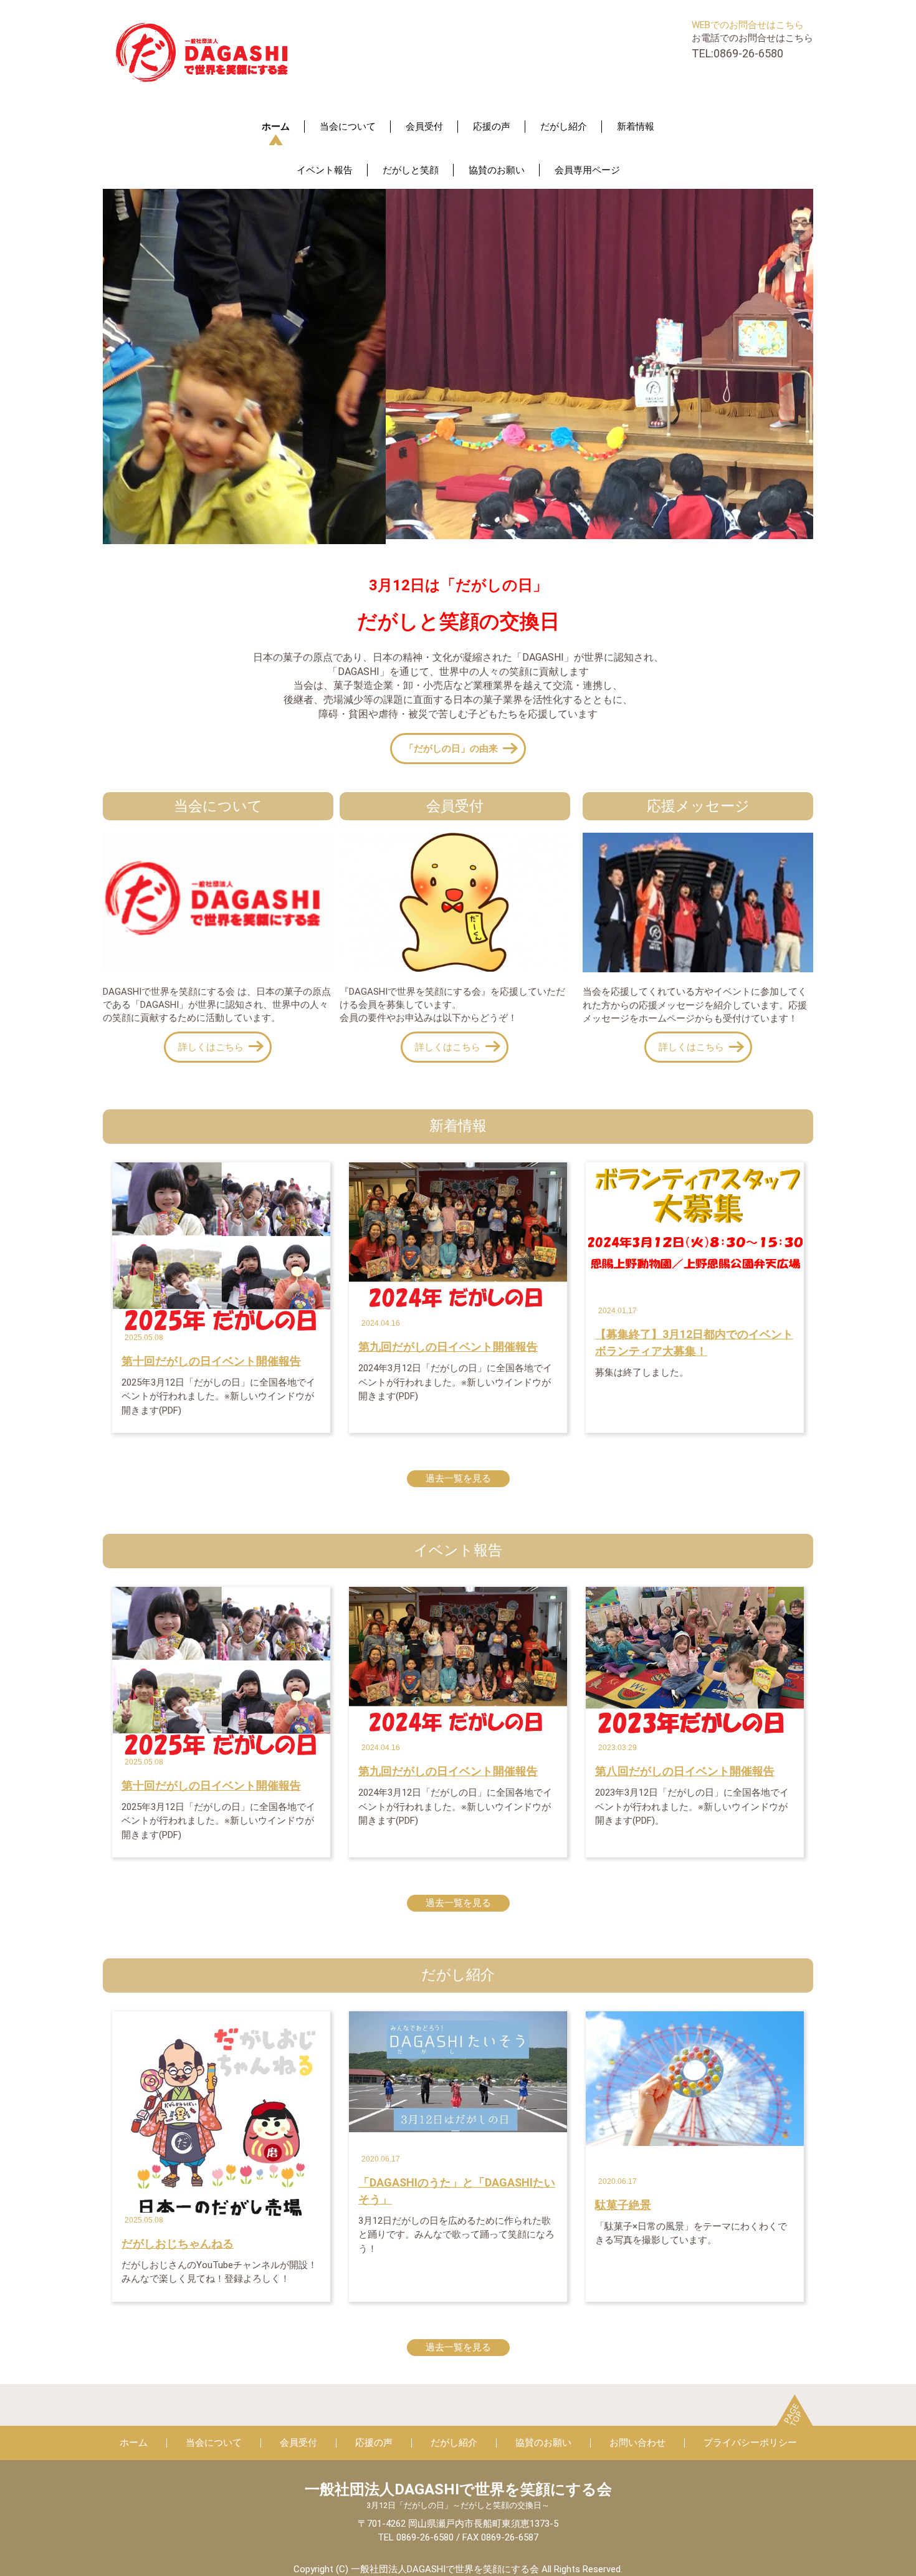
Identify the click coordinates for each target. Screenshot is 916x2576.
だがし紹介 (564, 127)
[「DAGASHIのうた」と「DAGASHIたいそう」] (458, 2071)
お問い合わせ (637, 2443)
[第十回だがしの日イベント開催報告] (221, 1251)
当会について (348, 127)
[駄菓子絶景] (695, 2078)
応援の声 (492, 127)
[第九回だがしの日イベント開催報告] (458, 1237)
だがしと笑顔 (411, 170)
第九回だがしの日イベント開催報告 (448, 1347)
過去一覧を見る (458, 1478)
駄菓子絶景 (623, 2205)
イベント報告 (325, 170)
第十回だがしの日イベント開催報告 (211, 1361)
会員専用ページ (587, 170)
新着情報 (636, 127)
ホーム (276, 127)
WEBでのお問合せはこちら (748, 25)
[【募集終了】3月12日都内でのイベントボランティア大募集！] (695, 1219)
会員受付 (424, 127)
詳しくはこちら (211, 1047)
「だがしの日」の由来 (451, 749)
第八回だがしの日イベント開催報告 (685, 1771)
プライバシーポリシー (750, 2443)
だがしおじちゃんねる (178, 2243)
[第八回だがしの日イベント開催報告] (695, 1662)
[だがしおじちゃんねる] (221, 2117)
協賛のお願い (497, 170)
